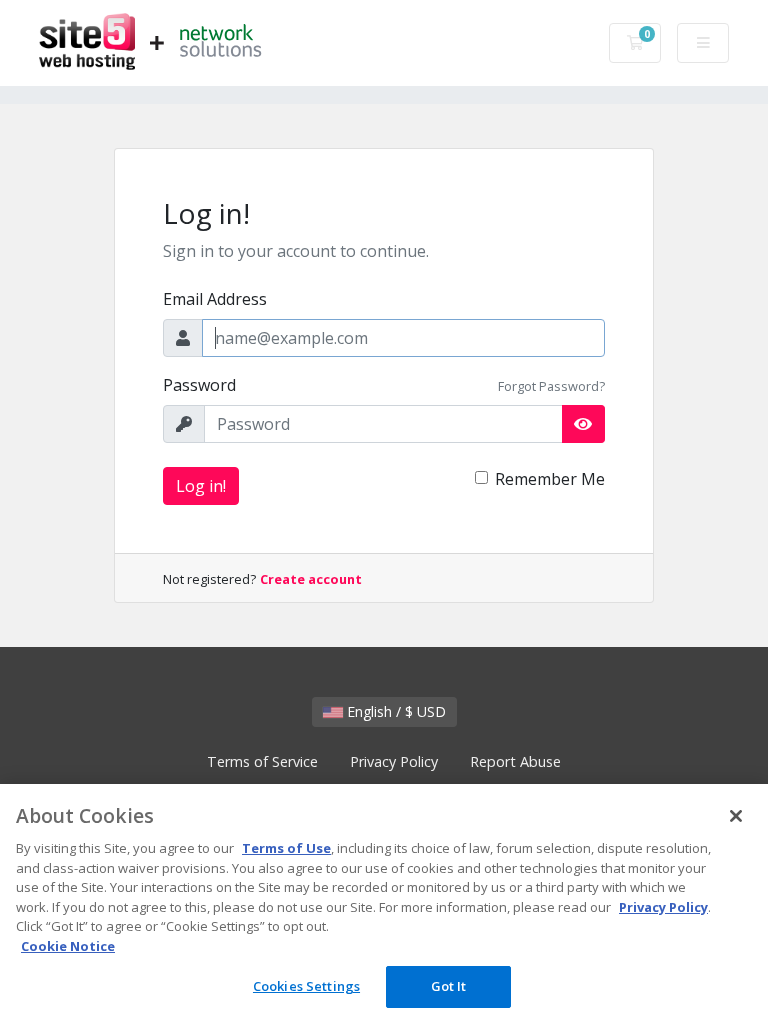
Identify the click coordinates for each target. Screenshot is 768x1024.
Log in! (201, 486)
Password (199, 385)
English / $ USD (394, 711)
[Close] (736, 816)
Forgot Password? (551, 386)
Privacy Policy (394, 761)
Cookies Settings (306, 986)
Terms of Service (262, 761)
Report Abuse (515, 761)
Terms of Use (286, 848)
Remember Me (550, 479)
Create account (311, 579)
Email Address (215, 299)
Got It (449, 986)
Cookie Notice (68, 946)
